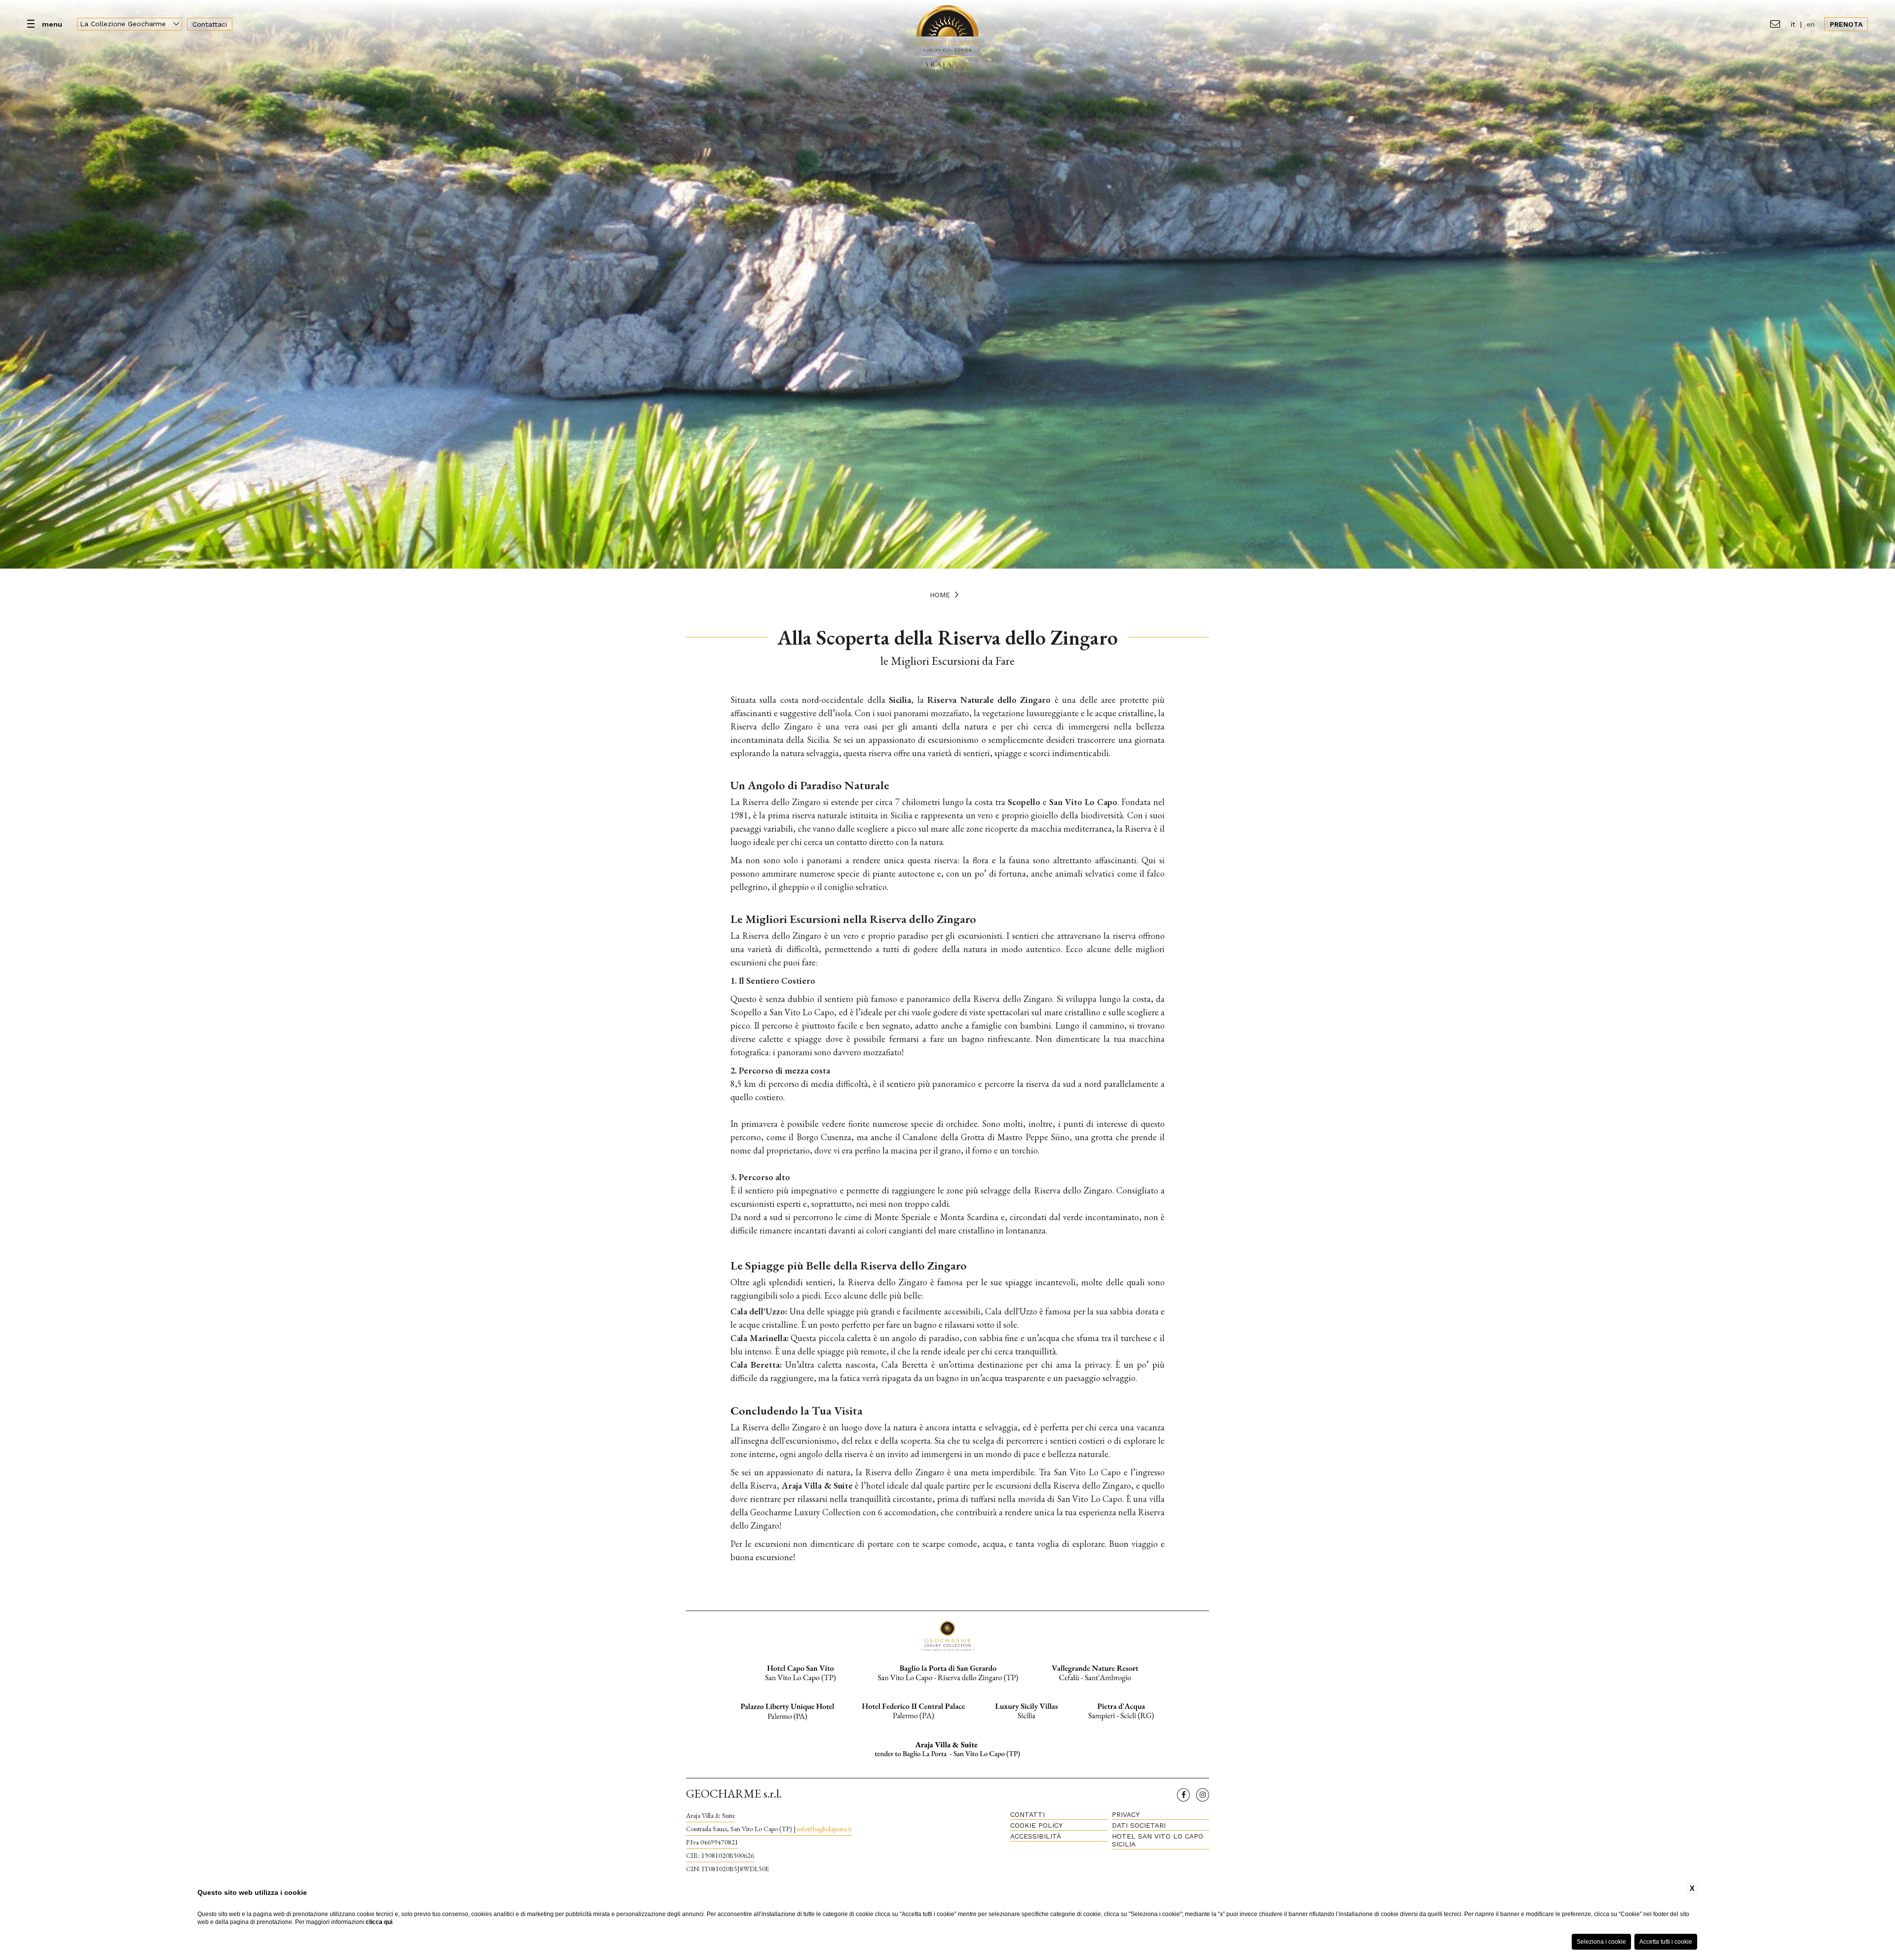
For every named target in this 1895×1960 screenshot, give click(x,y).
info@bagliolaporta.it (824, 1829)
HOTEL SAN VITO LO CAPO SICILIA (1157, 1840)
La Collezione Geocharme (124, 24)
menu (52, 24)
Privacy (1126, 1814)
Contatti (1027, 1814)
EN (1811, 24)
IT (1793, 24)
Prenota (1846, 24)
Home (940, 595)
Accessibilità (1036, 1836)
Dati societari (1139, 1825)
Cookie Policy (1036, 1825)
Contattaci (210, 24)
